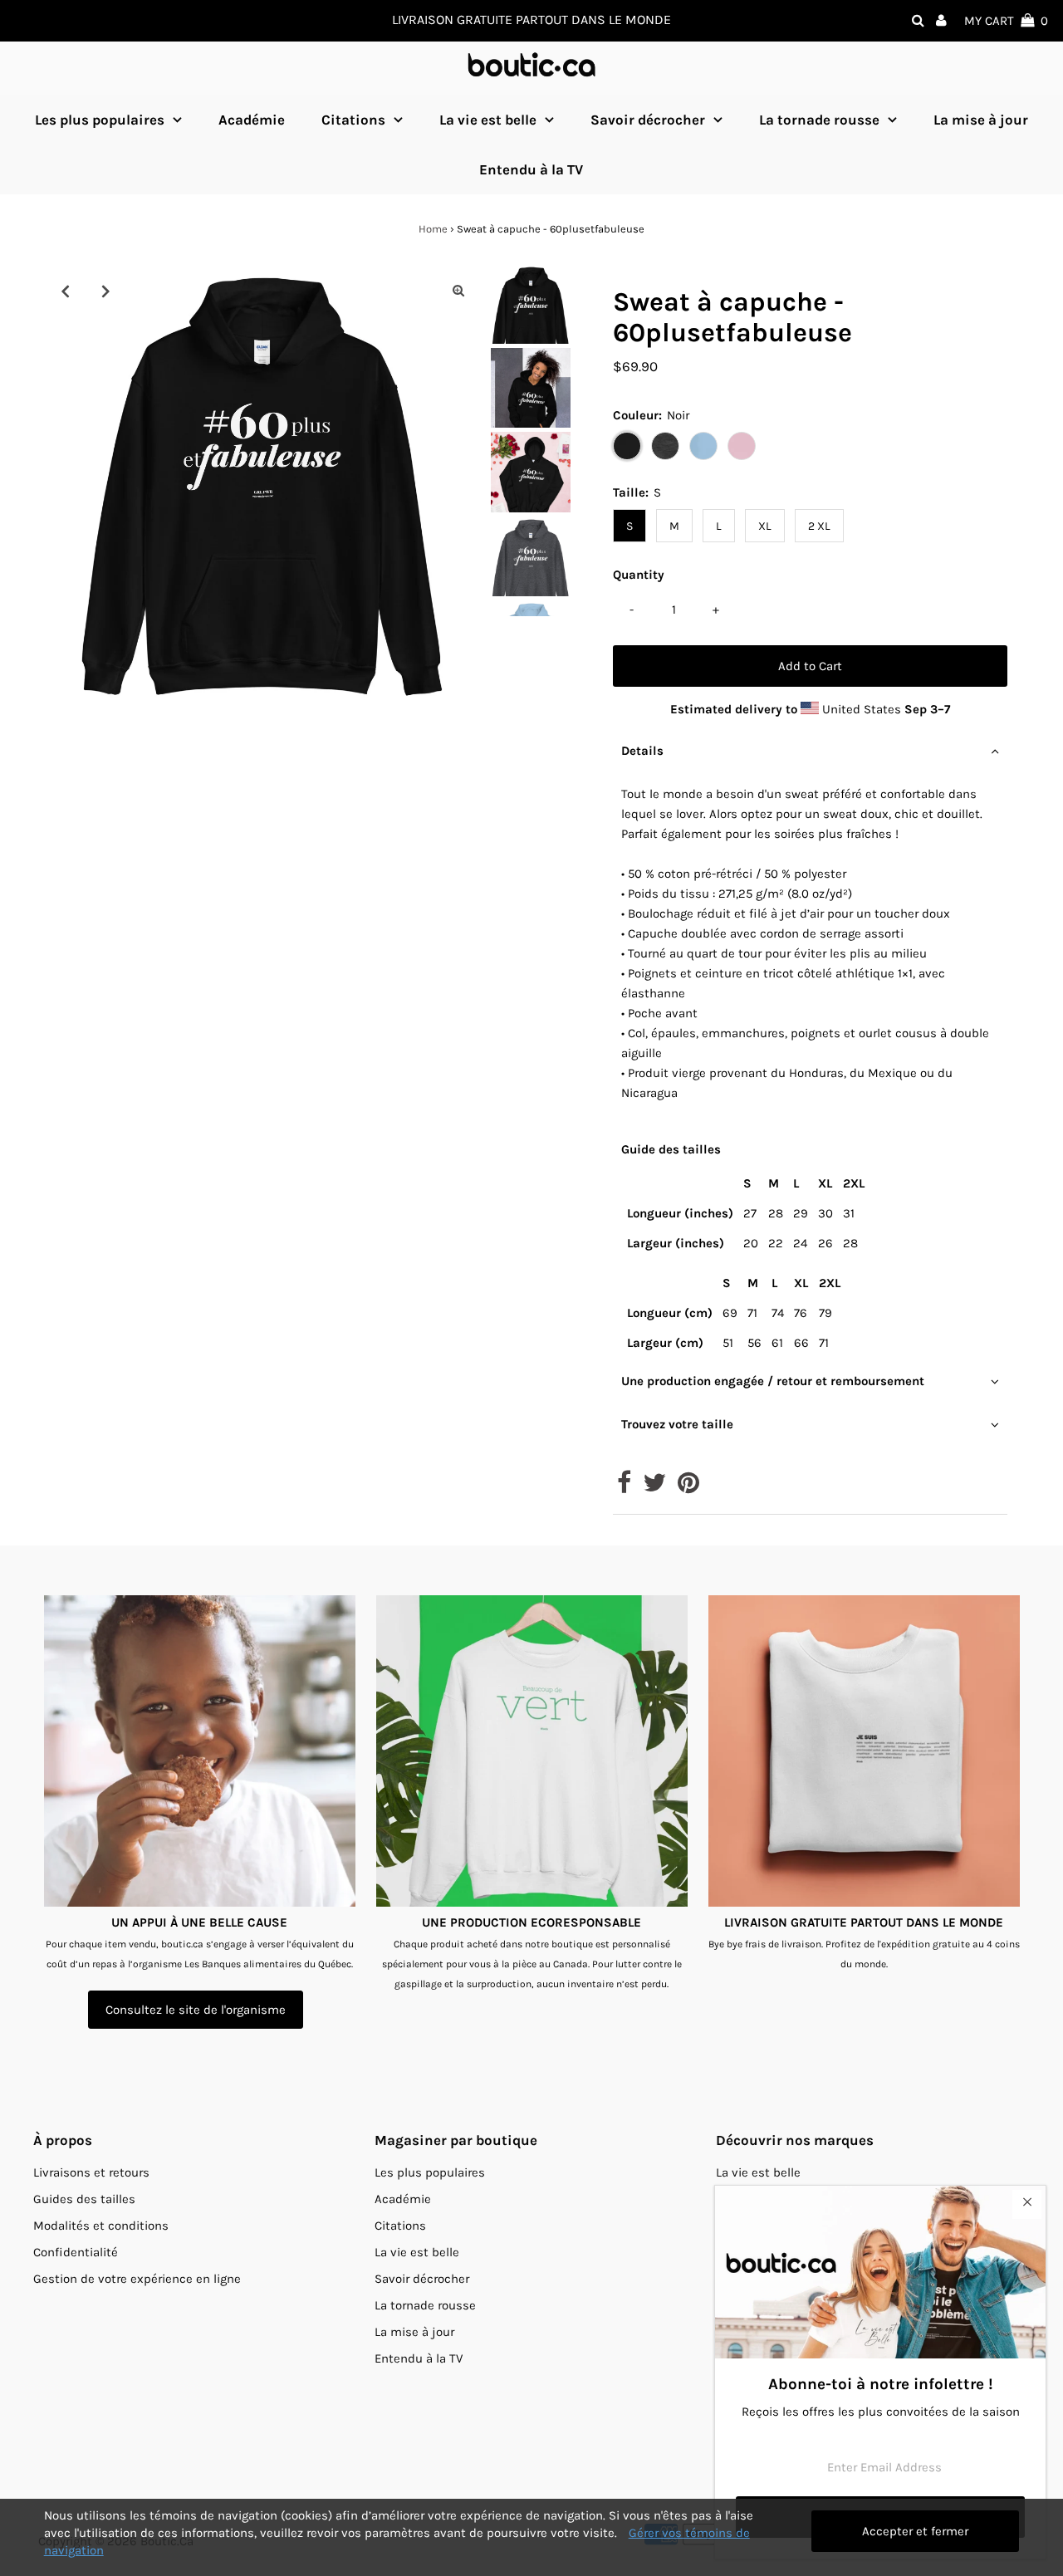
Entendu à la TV (419, 2358)
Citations (353, 120)
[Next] (106, 291)
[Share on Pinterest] (688, 1487)
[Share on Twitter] (654, 1487)
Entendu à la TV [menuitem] (531, 169)
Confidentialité (76, 2252)
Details (642, 751)
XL (765, 526)
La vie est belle (488, 120)
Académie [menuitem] (252, 120)
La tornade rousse (819, 120)
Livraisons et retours (91, 2172)
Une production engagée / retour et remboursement (773, 1381)
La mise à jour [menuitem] (981, 120)
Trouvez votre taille (677, 1424)
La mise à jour (414, 2332)
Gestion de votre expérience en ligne (137, 2279)
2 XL (819, 526)
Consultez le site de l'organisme (196, 2010)
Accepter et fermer (915, 2531)
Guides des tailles (84, 2199)
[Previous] (66, 291)
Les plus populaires (100, 120)
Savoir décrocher (648, 120)
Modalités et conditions (101, 2226)
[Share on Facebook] (624, 1487)
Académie (403, 2199)
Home (433, 229)
